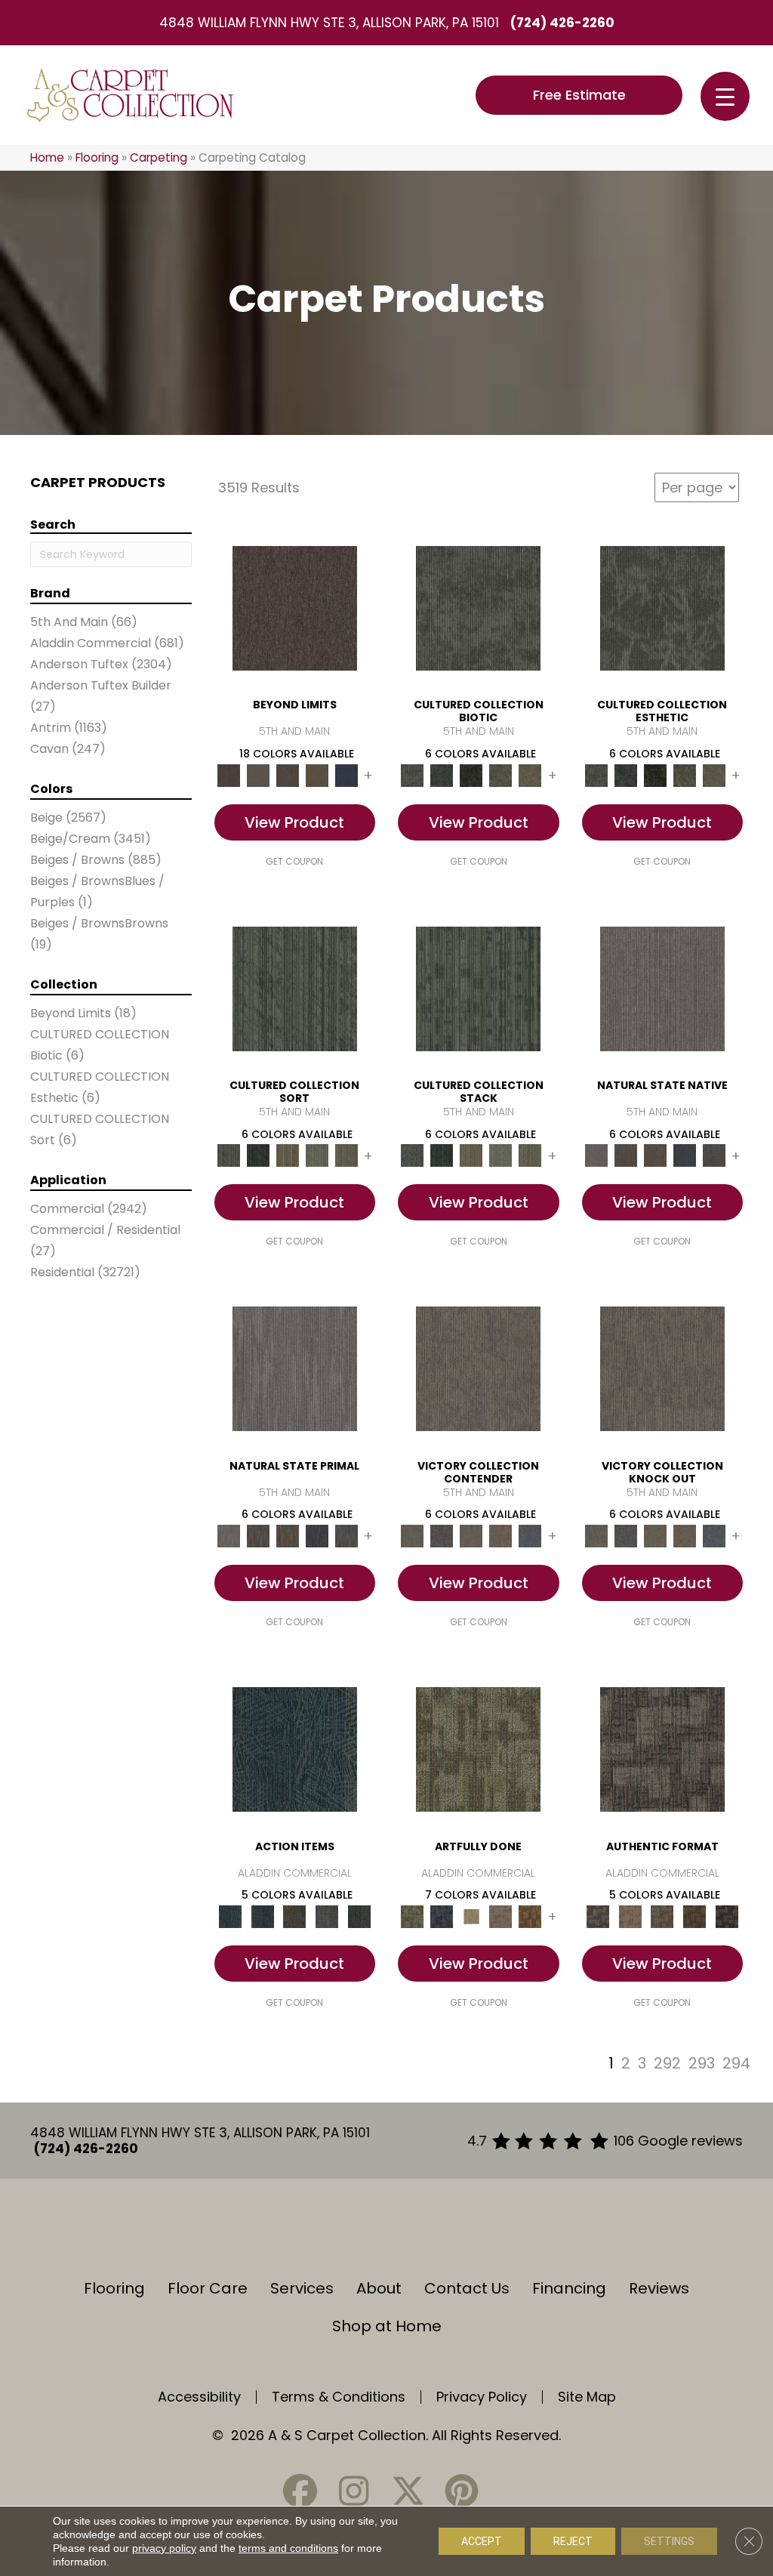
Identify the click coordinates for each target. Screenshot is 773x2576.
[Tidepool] (295, 1749)
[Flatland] (346, 774)
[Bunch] (258, 1155)
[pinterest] (461, 2491)
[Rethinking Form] (695, 1916)
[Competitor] (471, 1536)
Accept (482, 2541)
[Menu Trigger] (725, 96)
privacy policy (164, 2548)
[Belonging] (662, 988)
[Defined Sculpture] (630, 1916)
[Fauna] (317, 774)
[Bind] (295, 988)
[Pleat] (317, 1155)
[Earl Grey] (327, 1916)
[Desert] (258, 774)
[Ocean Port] (262, 1916)
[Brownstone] (295, 1916)
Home (47, 157)
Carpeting (159, 157)
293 (702, 2063)
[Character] (442, 774)
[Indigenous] (655, 1155)
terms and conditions (288, 2548)
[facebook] (300, 2491)
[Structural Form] (727, 1916)
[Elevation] (287, 774)
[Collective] (471, 774)
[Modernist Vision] (471, 1916)
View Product (294, 822)
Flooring (97, 157)
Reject (573, 2541)
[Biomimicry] (478, 608)
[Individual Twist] (662, 1916)
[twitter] (408, 2491)
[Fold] (287, 1155)
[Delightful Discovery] (478, 1749)
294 (736, 2063)
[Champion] (442, 1536)
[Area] (295, 608)
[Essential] (625, 1155)
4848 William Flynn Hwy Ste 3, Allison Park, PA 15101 (329, 23)
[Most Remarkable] (442, 1916)
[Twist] (346, 1155)
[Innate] (684, 1155)
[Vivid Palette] (530, 1916)
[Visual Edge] (662, 1749)
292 (667, 2063)
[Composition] (501, 774)
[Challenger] (478, 1368)
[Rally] (501, 1536)
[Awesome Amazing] (501, 1916)
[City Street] (359, 1916)
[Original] (714, 1155)
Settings (669, 2541)
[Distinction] (530, 774)
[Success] (530, 1536)
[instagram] (354, 2491)
